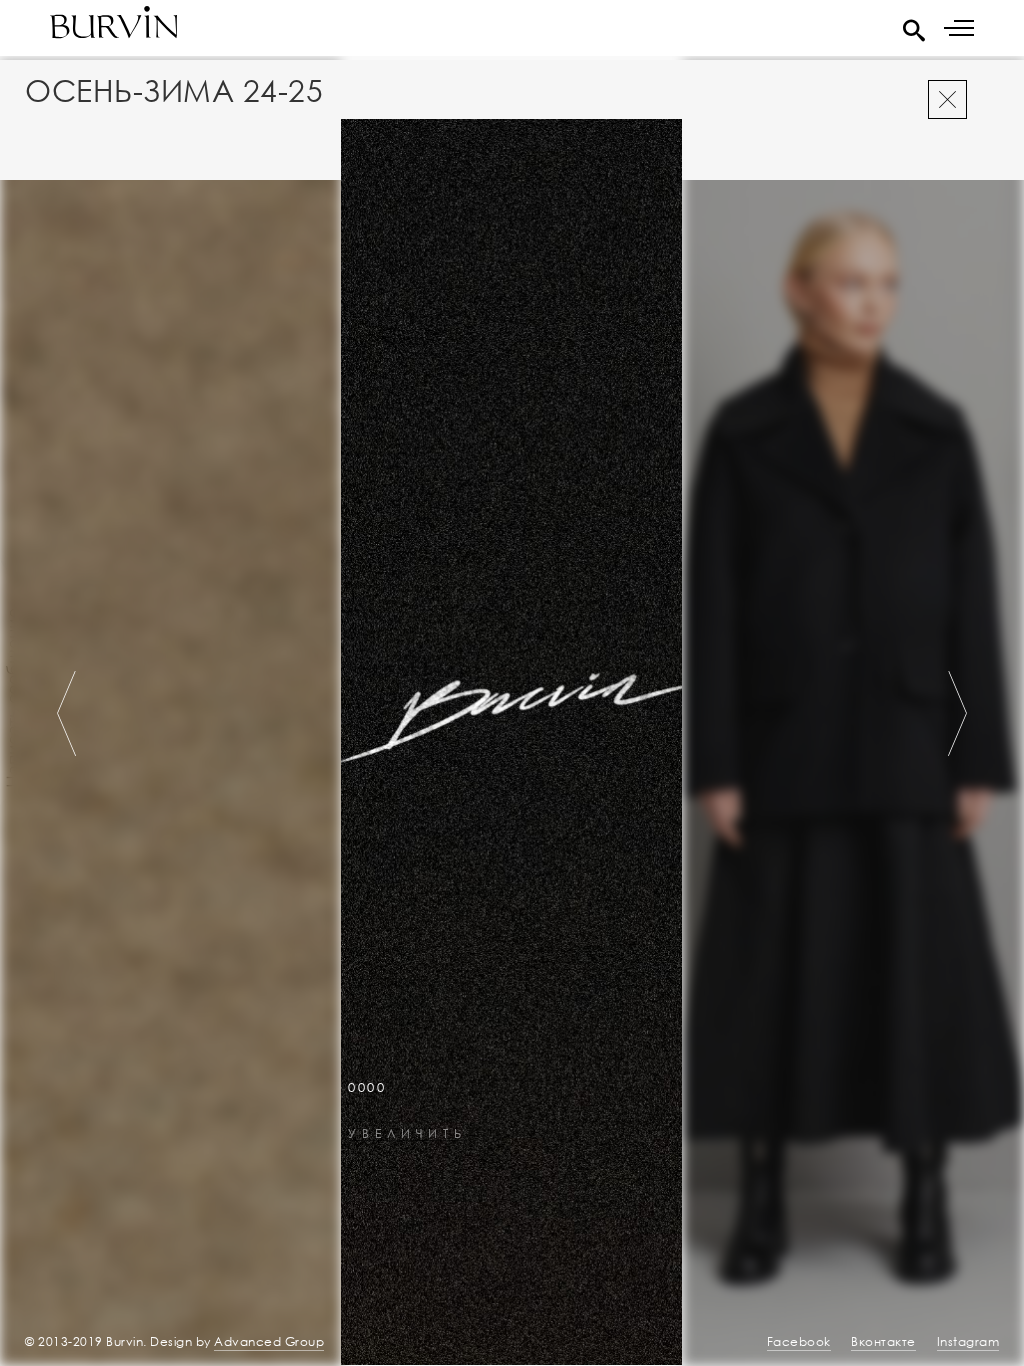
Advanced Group (269, 1341)
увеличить (407, 1134)
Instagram (968, 1341)
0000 (367, 1087)
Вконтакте (883, 1341)
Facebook (799, 1341)
